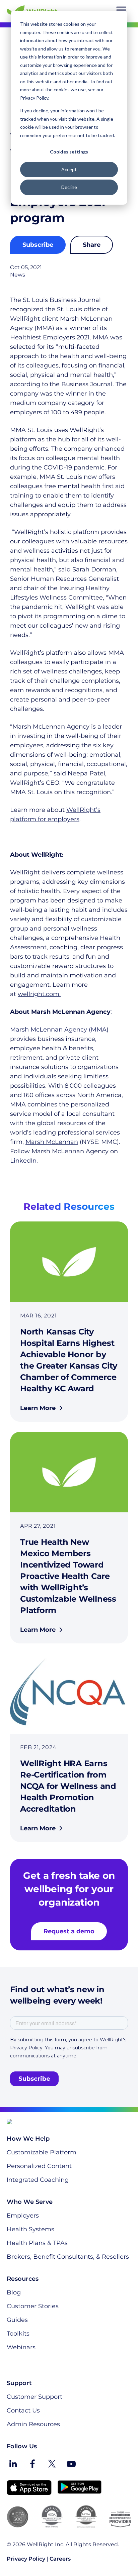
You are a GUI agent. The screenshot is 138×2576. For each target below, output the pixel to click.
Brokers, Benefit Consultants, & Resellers (68, 2257)
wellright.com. (39, 994)
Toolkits (18, 2334)
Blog (14, 2292)
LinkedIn (23, 1161)
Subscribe (38, 245)
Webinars (21, 2347)
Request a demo (69, 1931)
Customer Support (34, 2397)
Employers (23, 2216)
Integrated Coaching (38, 2180)
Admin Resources (33, 2424)
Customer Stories (33, 2306)
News (18, 275)
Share (92, 245)
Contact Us (23, 2410)
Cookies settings (69, 152)
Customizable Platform (42, 2152)
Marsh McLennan (52, 1142)
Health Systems (30, 2229)
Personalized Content (39, 2166)
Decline (69, 187)
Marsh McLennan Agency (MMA (58, 1030)
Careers (60, 2559)
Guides (17, 2320)
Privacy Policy (26, 2559)
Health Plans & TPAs (37, 2243)
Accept (69, 169)
